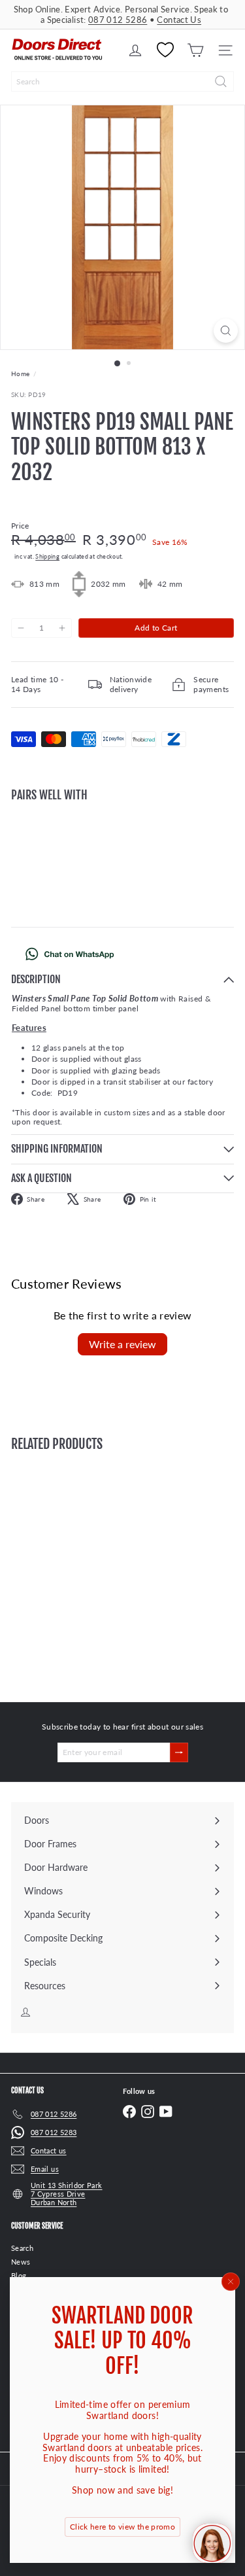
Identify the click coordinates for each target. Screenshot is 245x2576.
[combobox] (122, 81)
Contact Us (179, 20)
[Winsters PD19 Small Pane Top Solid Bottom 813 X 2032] (122, 854)
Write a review (122, 1344)
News (21, 2262)
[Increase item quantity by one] (61, 628)
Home (20, 374)
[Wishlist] (165, 50)
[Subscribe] (179, 1752)
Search (22, 2248)
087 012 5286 (118, 20)
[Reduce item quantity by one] (21, 628)
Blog (19, 2275)
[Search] (221, 81)
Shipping (47, 556)
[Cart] (195, 50)
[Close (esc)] (231, 2282)
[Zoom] (226, 331)
